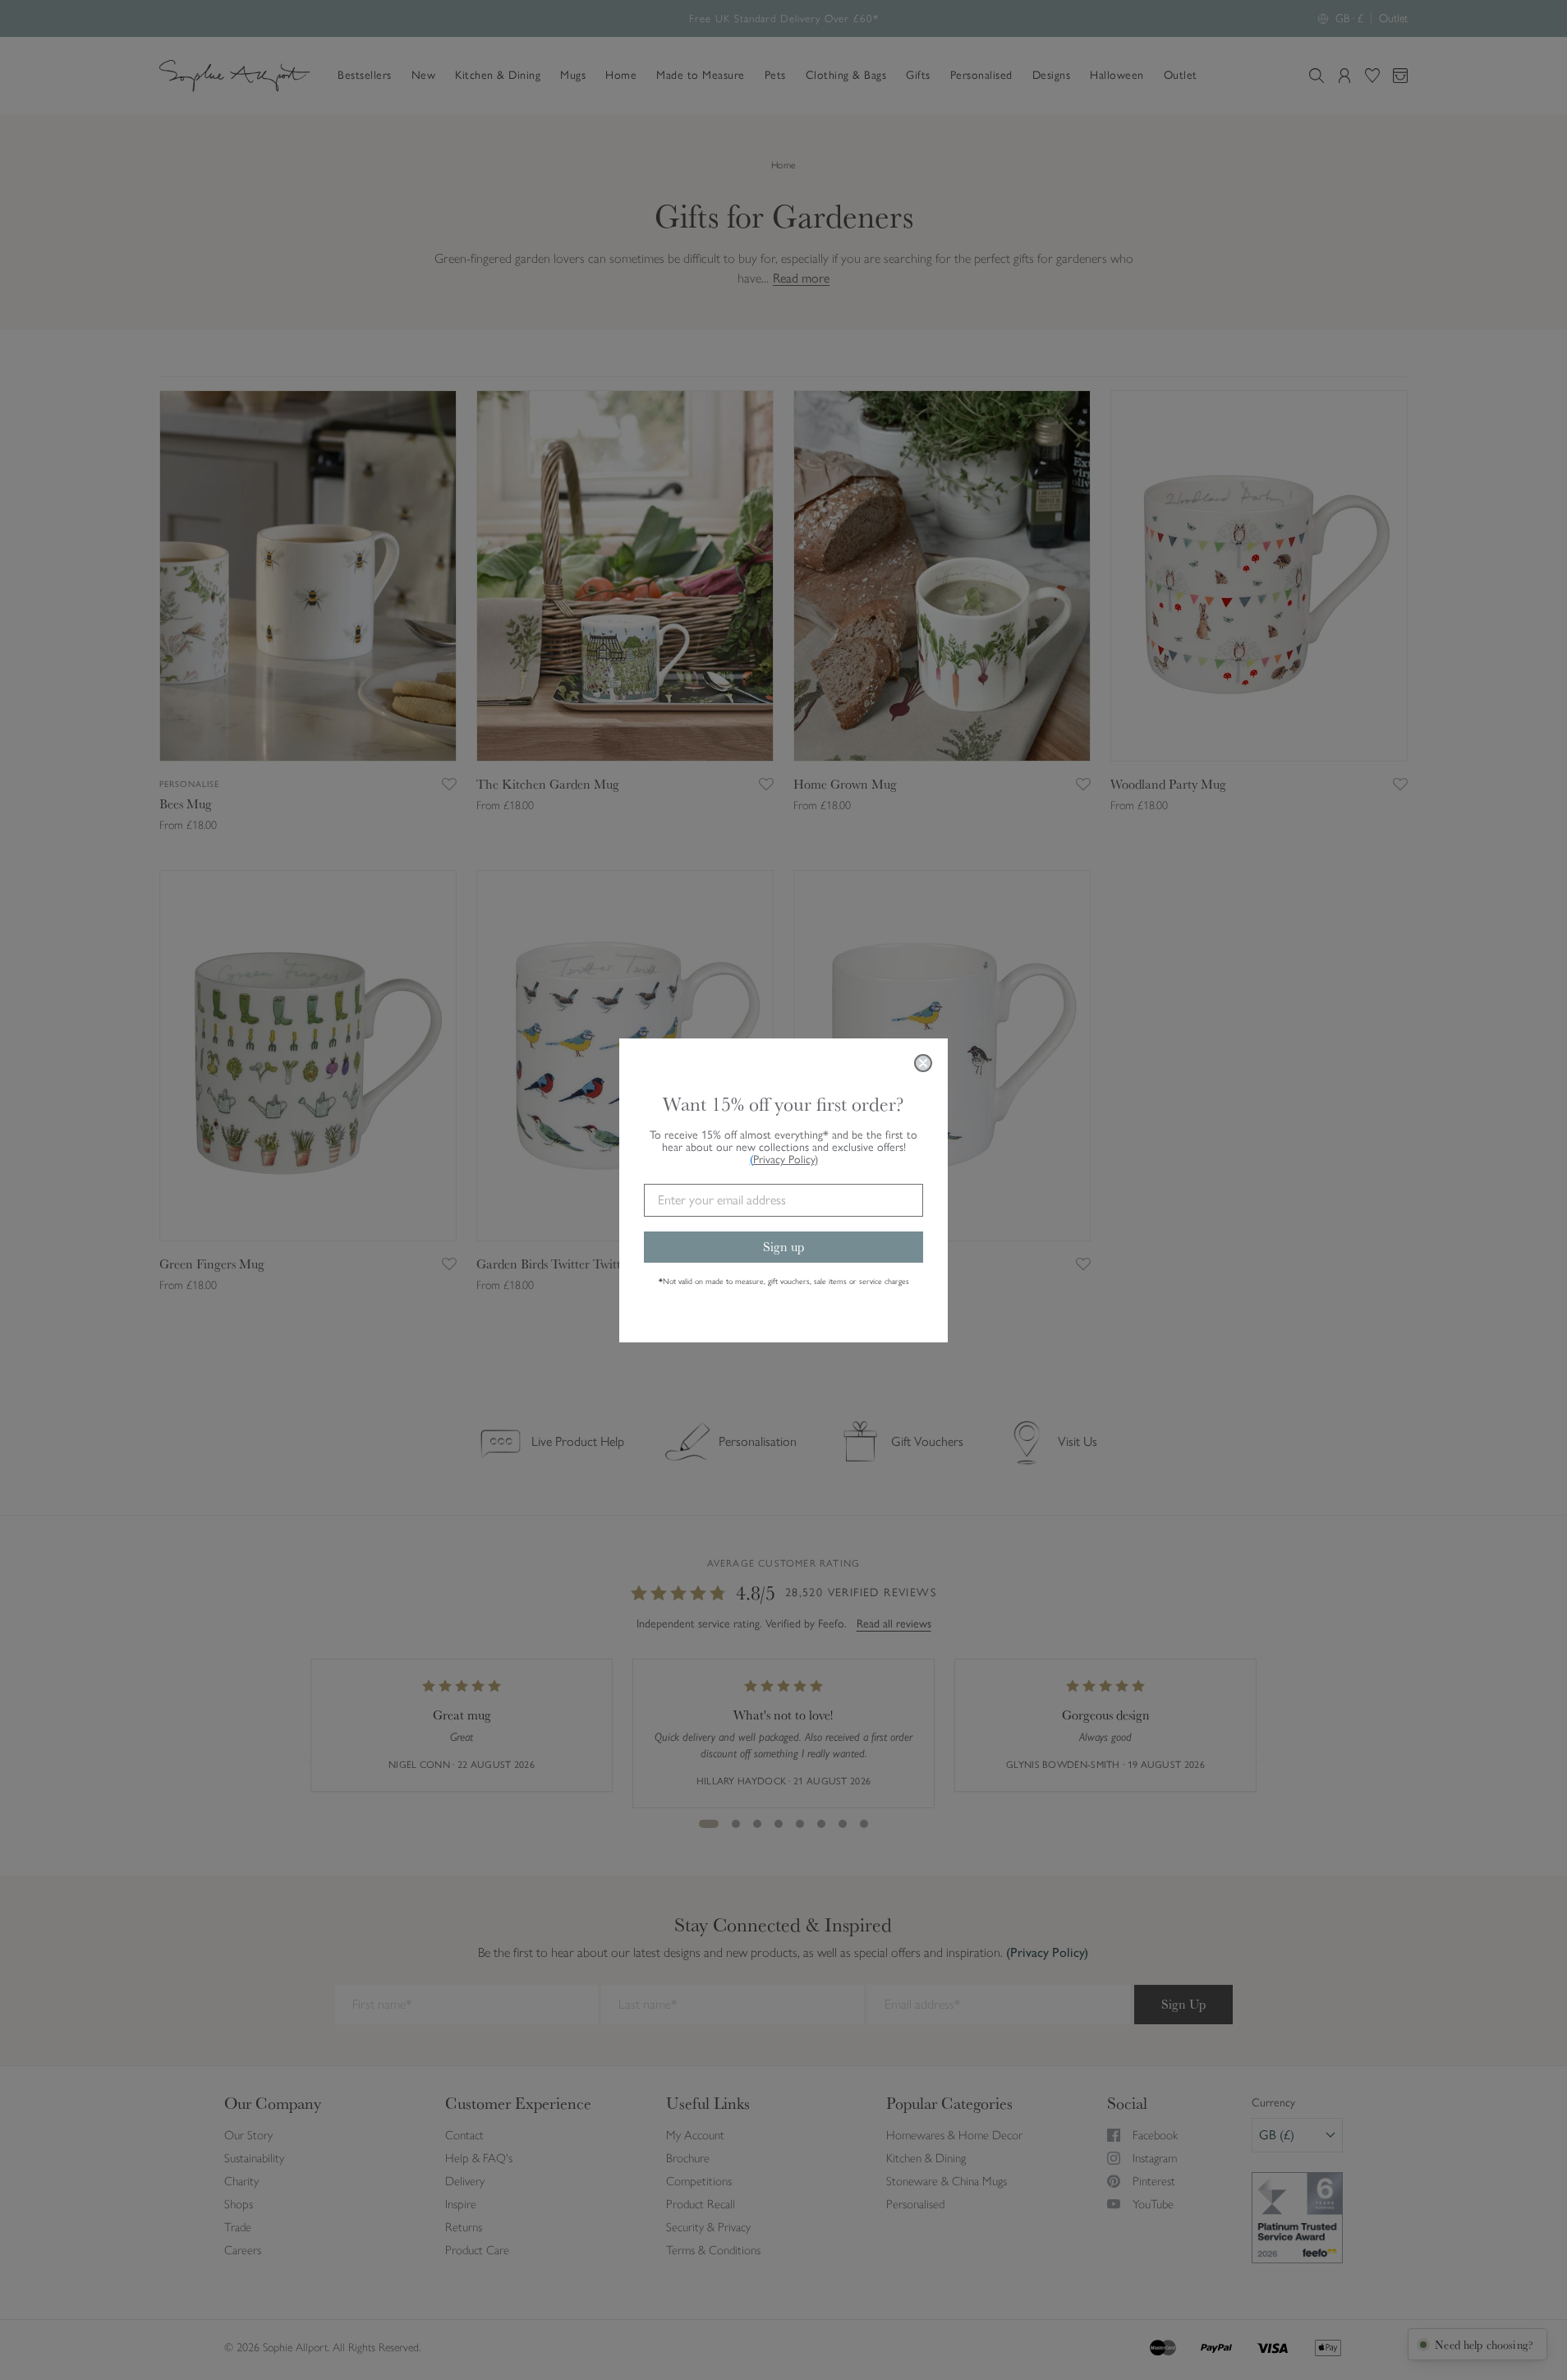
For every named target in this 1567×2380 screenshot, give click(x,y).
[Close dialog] (923, 1063)
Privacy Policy (786, 1159)
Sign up (783, 1246)
